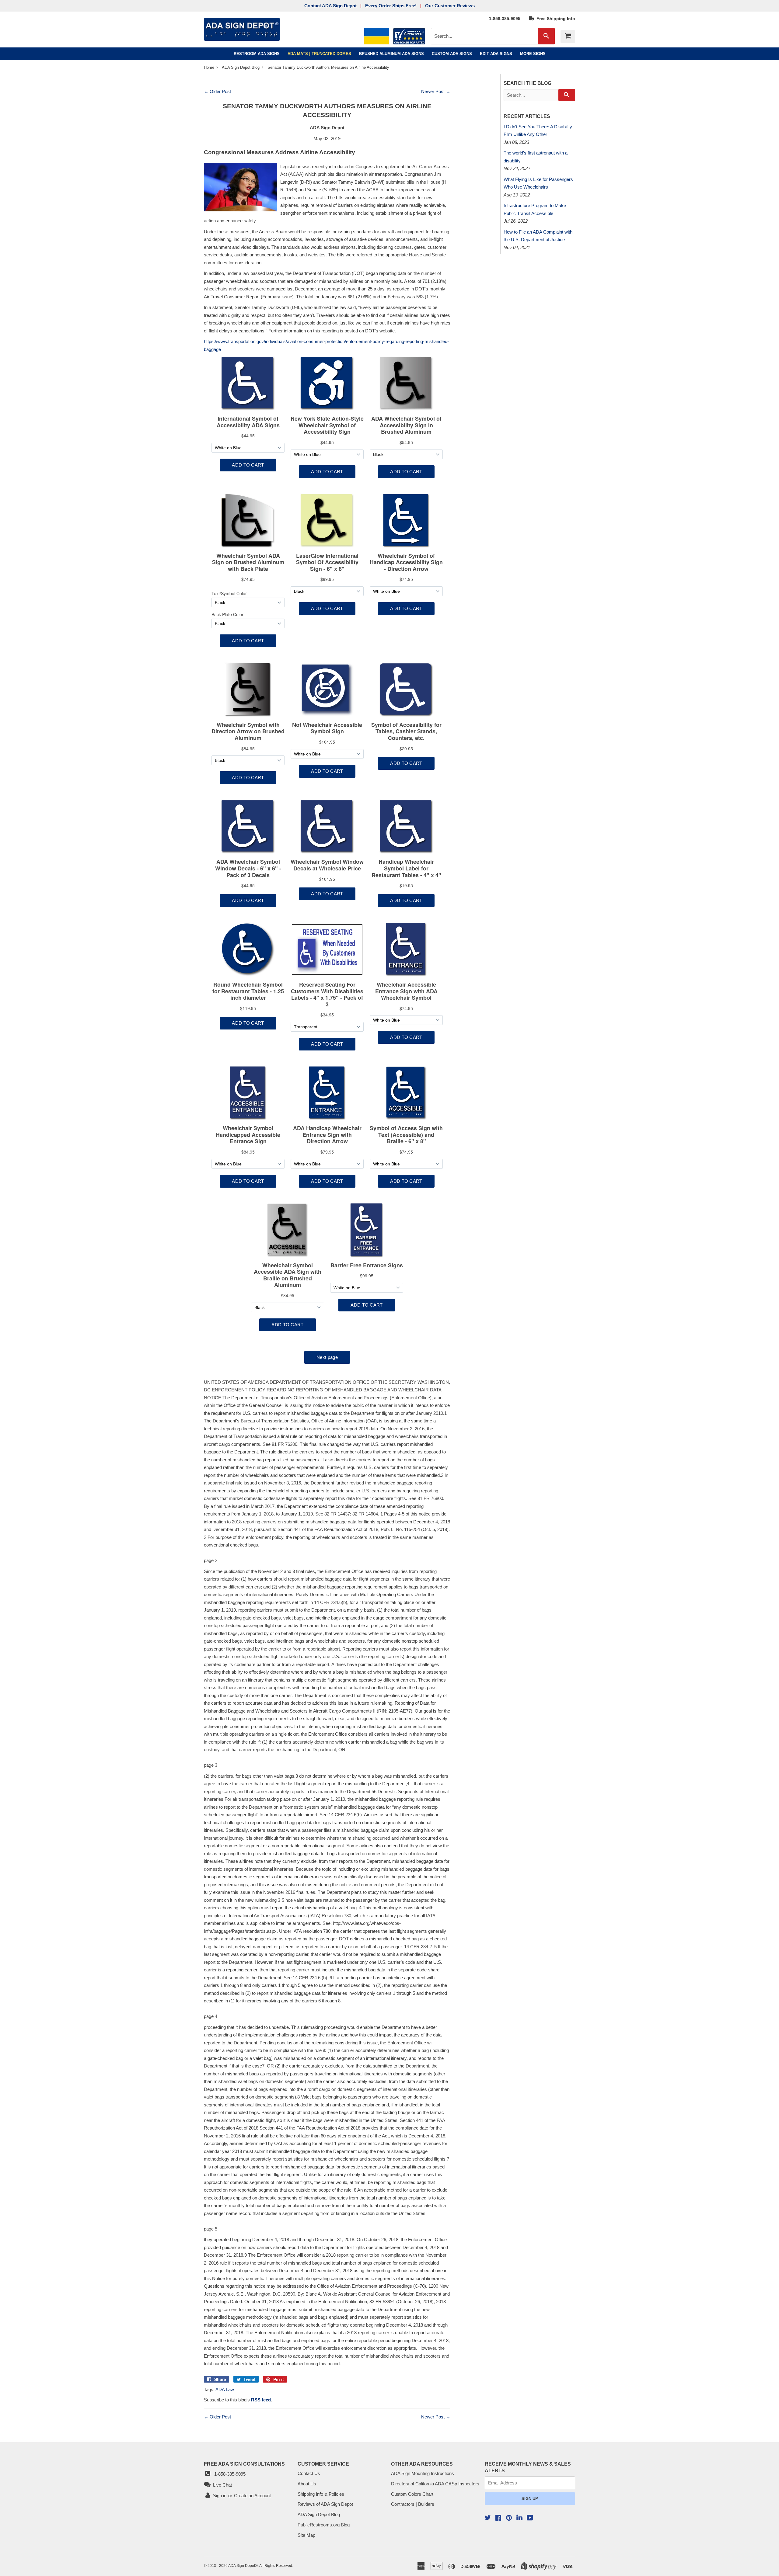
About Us (307, 2484)
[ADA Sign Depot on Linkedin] (519, 2518)
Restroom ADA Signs (257, 54)
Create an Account (252, 2496)
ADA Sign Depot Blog (241, 67)
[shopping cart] (568, 36)
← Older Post (217, 91)
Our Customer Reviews (450, 6)
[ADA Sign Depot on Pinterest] (509, 2518)
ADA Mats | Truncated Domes (319, 54)
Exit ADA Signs (496, 54)
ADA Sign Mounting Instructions (423, 2473)
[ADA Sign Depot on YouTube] (530, 2518)
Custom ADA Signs (452, 54)
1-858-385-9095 (505, 19)
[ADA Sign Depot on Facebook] (498, 2518)
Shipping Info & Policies (321, 2494)
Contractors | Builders (413, 2504)
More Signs (533, 54)
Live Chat (221, 2485)
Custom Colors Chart (412, 2494)
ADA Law (225, 2389)
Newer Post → (436, 91)
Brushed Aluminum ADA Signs (391, 54)
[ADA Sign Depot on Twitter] (488, 2518)
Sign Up (530, 2499)
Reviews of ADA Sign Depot (325, 2504)
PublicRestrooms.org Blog (324, 2525)
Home (210, 67)
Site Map (306, 2535)
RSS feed (261, 2400)
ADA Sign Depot (242, 2566)
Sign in (220, 2496)
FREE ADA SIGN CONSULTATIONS (244, 2464)
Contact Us (309, 2473)
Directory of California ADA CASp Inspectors (435, 2484)
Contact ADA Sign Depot (330, 6)
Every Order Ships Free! (391, 6)
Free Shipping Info (555, 19)
